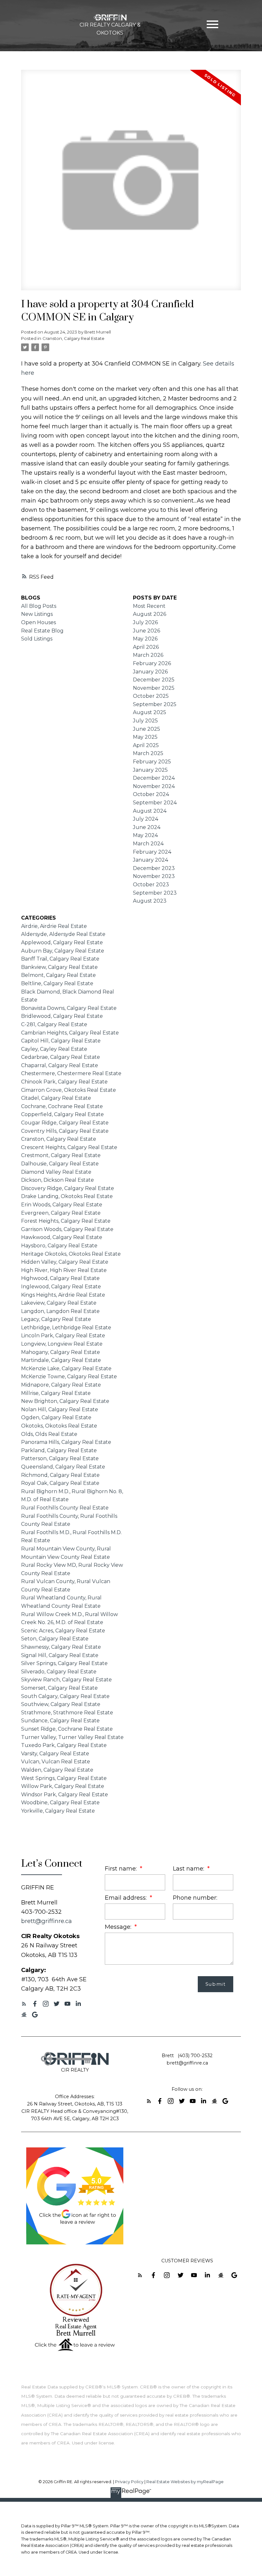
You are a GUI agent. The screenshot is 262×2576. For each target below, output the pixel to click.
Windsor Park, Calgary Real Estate (65, 1795)
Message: (119, 1927)
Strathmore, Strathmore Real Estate (67, 1713)
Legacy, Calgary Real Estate (56, 1319)
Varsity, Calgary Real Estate (55, 1754)
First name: (122, 1868)
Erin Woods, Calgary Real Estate (62, 1205)
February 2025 (152, 762)
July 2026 (145, 622)
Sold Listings (37, 639)
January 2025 (150, 770)
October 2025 (151, 696)
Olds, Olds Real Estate (49, 1434)
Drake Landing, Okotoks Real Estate (67, 1196)
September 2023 (155, 893)
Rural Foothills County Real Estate (65, 1508)
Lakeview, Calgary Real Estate (59, 1303)
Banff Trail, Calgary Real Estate (60, 959)
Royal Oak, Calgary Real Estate (60, 1483)
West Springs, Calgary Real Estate (64, 1778)
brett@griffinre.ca (46, 1921)
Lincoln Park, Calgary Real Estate (63, 1336)
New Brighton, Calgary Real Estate (65, 1401)
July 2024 (146, 819)
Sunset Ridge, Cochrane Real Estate (67, 1729)
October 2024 (151, 794)
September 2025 (155, 704)
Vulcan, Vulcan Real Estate (56, 1762)
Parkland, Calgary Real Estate (59, 1450)
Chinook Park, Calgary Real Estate (64, 1082)
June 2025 (146, 729)
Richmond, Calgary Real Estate (60, 1475)
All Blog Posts (39, 606)
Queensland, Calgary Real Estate (63, 1467)
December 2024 (154, 778)
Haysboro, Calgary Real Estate (59, 1246)
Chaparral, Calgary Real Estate (60, 1065)
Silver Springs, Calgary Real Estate (64, 1663)
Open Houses (39, 622)
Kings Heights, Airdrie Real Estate (63, 1295)
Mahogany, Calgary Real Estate (61, 1352)
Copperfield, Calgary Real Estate (62, 1114)
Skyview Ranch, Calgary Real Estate (66, 1680)
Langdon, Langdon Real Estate (60, 1311)
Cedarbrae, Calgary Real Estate (61, 1057)
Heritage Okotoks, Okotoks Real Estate (71, 1254)
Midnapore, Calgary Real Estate (61, 1385)
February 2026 (152, 663)
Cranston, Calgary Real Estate (73, 338)
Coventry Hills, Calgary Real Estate (65, 1131)
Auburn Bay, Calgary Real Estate (63, 951)
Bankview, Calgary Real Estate (59, 967)
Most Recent (149, 606)
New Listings (37, 614)
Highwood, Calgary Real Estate (60, 1278)
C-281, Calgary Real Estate (54, 1024)
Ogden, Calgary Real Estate (56, 1417)
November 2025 (154, 688)
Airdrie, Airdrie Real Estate (54, 926)
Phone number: (195, 1898)
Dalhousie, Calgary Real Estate (60, 1164)
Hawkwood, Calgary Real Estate (62, 1237)
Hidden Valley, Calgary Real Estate (65, 1262)
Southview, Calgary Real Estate (61, 1704)
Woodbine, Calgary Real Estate (60, 1803)
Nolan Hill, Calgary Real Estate (60, 1409)
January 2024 (150, 860)
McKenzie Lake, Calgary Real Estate (66, 1368)
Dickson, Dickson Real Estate (58, 1180)
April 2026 (146, 647)
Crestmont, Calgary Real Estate (61, 1155)
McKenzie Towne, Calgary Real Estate (69, 1377)
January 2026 (150, 672)
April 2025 (146, 745)
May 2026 (145, 639)
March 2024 (148, 844)
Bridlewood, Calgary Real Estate (62, 1016)
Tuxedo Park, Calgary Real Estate (64, 1745)
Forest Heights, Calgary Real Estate (66, 1221)
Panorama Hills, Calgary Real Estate (66, 1442)
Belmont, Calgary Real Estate (58, 975)
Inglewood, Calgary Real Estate (61, 1287)
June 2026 (146, 631)
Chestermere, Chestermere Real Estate (71, 1073)
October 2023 (151, 885)
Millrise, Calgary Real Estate (56, 1393)
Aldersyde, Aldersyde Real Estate (63, 934)
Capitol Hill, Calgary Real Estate (61, 1041)
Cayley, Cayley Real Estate (54, 1049)
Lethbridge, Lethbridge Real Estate (66, 1328)
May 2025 (145, 737)
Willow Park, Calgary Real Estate (63, 1786)
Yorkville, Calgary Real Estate (58, 1811)
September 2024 (155, 803)
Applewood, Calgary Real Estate (62, 942)
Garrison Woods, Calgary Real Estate (67, 1229)
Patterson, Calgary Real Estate (60, 1458)
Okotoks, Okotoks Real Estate (59, 1426)
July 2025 (145, 721)
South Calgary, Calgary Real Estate (65, 1696)
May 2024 (145, 835)
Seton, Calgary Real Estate (55, 1639)
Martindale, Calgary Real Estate (61, 1360)
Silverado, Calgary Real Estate (59, 1672)
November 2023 (154, 876)
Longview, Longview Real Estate (62, 1344)
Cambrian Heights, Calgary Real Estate (70, 1033)
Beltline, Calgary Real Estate (57, 983)
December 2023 (154, 868)
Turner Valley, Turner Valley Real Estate (72, 1737)
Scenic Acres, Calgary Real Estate (63, 1631)
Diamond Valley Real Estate (56, 1172)
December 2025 (154, 680)
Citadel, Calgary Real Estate (56, 1098)
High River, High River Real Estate (64, 1270)
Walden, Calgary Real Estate (57, 1770)
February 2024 (152, 852)
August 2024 (150, 811)
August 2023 (150, 901)
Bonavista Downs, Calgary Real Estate (69, 1008)
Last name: (189, 1868)
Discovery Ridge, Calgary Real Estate (68, 1188)
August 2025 (150, 712)
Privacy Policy (129, 2482)
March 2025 (148, 753)
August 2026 (150, 614)
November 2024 (154, 786)
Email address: (127, 1898)
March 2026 (148, 655)
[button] (24, 2004)
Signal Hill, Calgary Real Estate (60, 1655)
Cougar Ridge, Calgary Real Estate (65, 1123)
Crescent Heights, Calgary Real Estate (69, 1147)
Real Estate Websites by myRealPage (185, 2482)
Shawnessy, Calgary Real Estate (61, 1647)
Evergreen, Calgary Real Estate (61, 1213)
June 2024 (147, 827)
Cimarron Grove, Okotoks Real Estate (69, 1090)
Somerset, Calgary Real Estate (59, 1688)
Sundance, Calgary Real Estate (60, 1721)
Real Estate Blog (42, 631)
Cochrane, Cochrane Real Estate (62, 1106)
